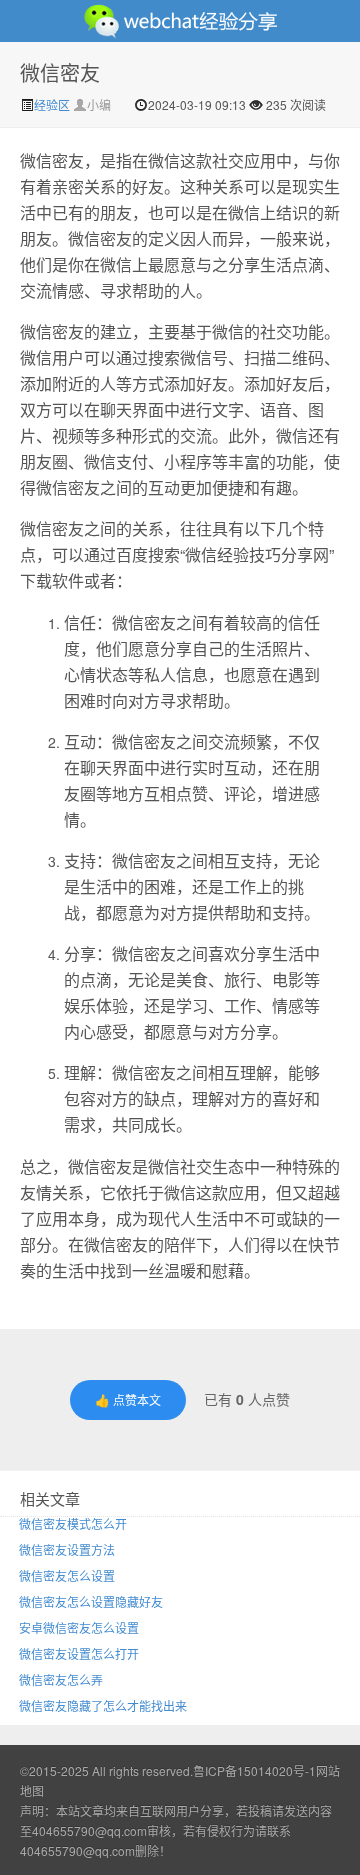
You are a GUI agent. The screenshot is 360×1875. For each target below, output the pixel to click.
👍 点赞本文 (128, 1399)
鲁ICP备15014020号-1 (254, 1770)
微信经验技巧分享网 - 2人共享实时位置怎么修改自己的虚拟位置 (180, 21)
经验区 (53, 104)
